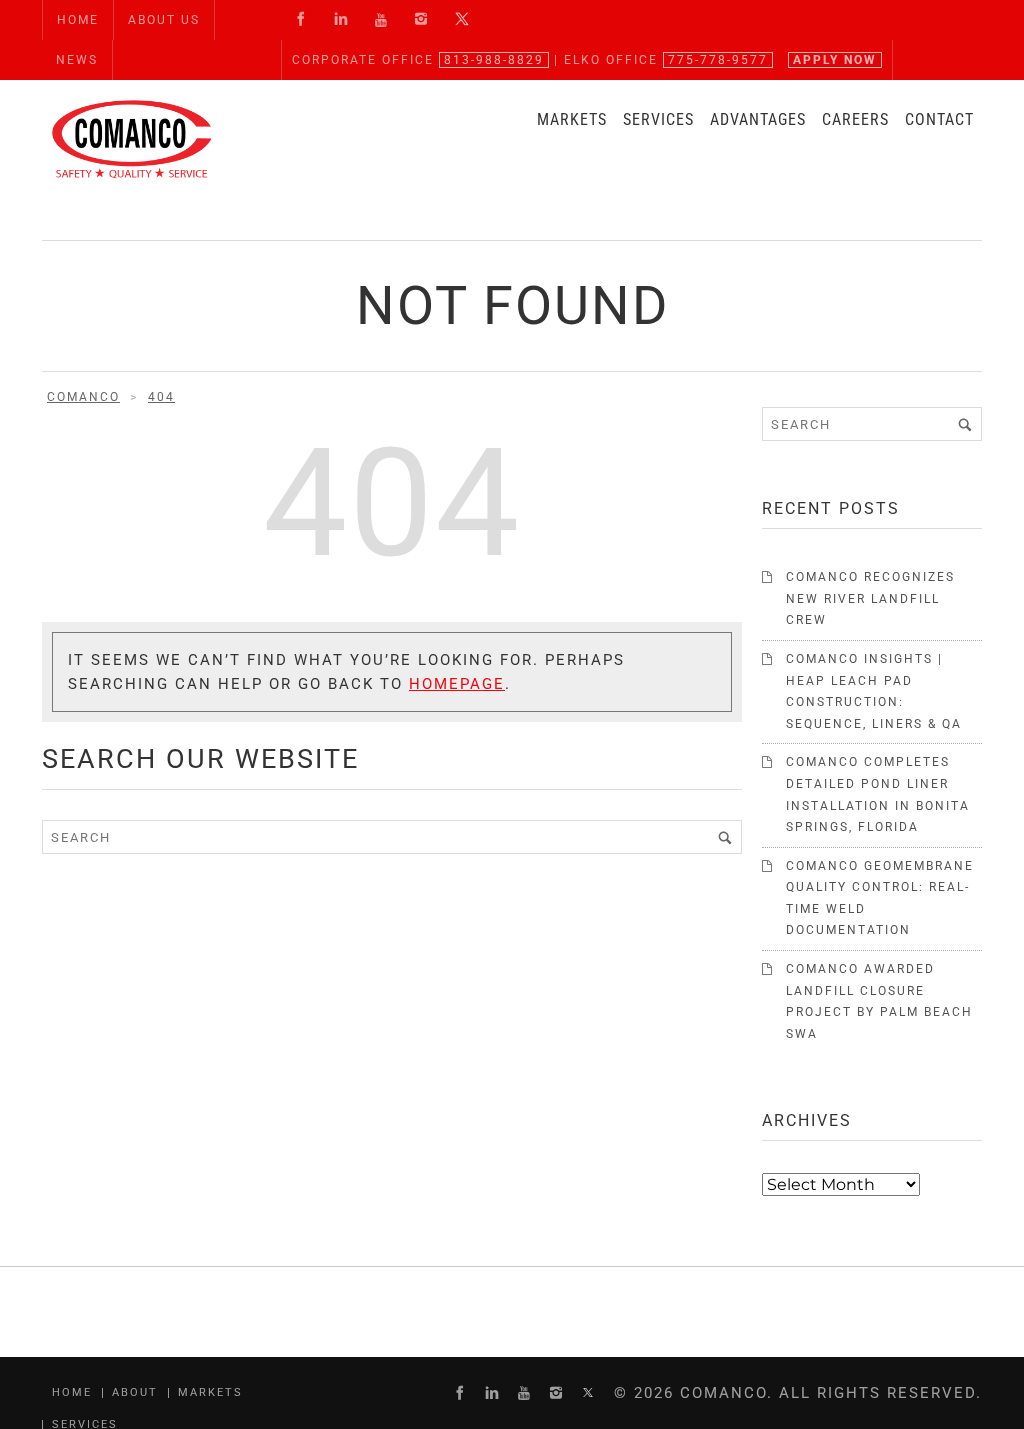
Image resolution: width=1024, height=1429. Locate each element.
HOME (78, 20)
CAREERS (855, 119)
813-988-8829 (494, 60)
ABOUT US (164, 20)
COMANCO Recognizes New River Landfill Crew (870, 598)
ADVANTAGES (758, 119)
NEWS (77, 60)
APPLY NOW (835, 60)
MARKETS (572, 119)
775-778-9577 (718, 60)
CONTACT (939, 119)
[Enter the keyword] (725, 837)
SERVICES (658, 119)
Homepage (457, 684)
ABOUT (135, 1392)
